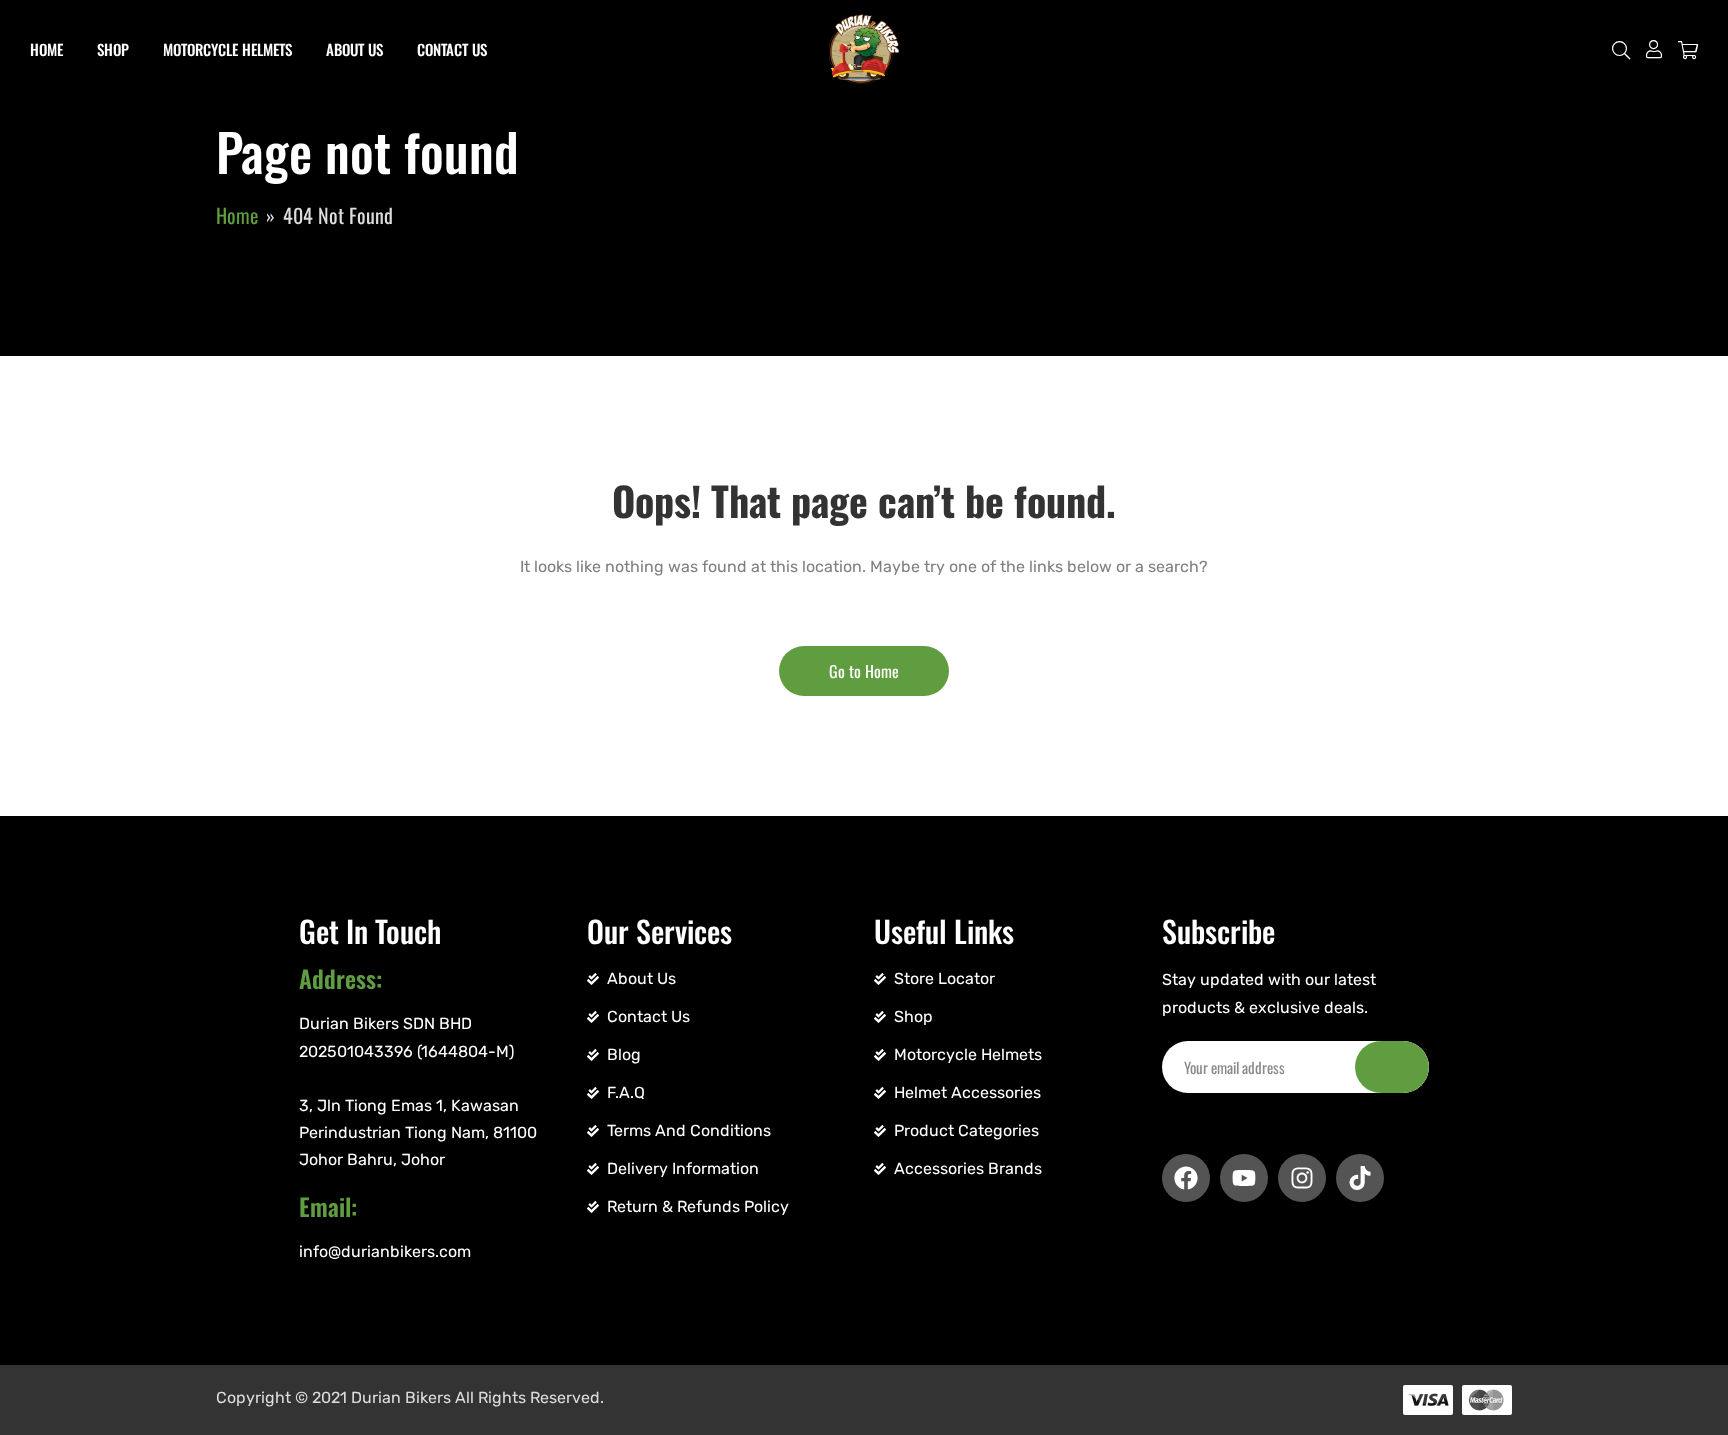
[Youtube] (1244, 1178)
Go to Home (864, 671)
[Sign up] (1392, 1067)
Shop (113, 49)
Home (46, 49)
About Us (354, 49)
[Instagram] (1302, 1178)
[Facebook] (1186, 1178)
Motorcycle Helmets (227, 49)
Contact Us (452, 49)
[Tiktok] (1360, 1178)
